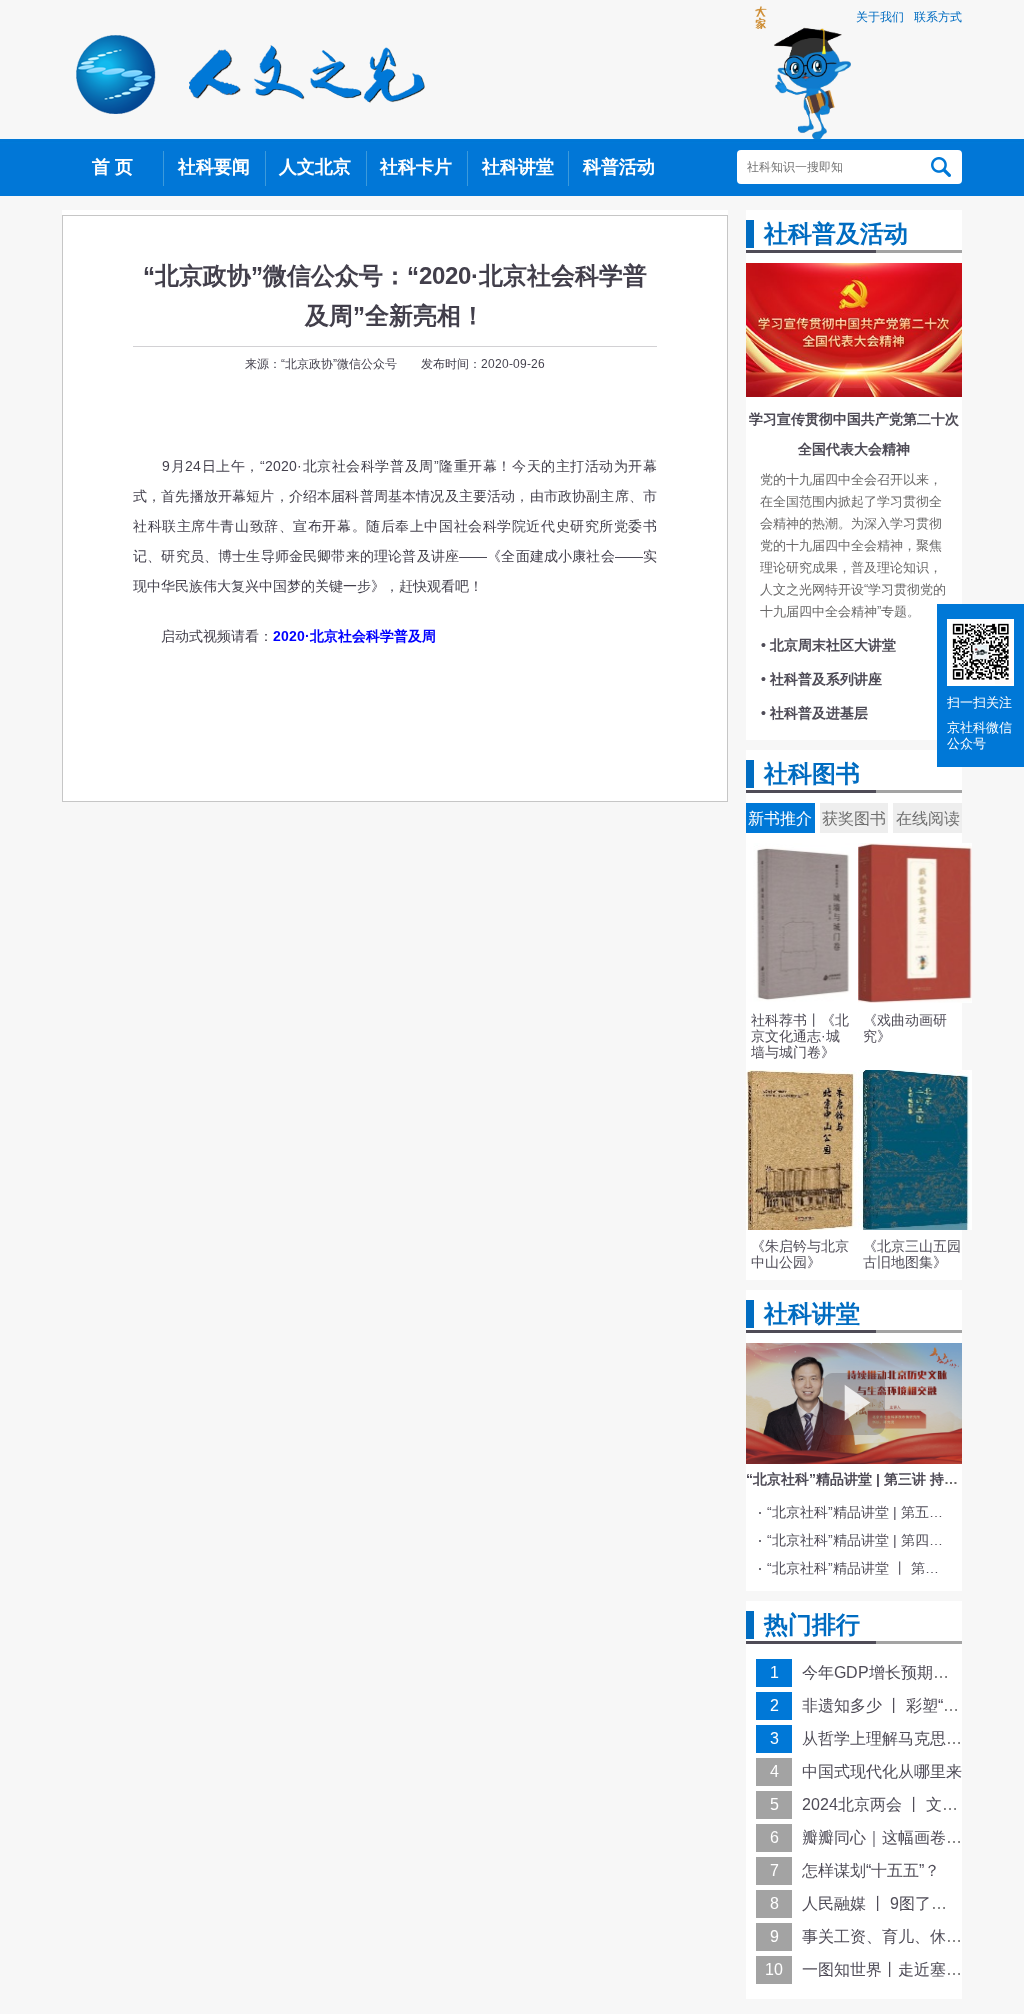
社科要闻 (214, 167)
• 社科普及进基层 (814, 713)
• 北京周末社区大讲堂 (828, 645)
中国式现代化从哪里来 (882, 1771)
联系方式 (938, 17)
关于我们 (880, 17)
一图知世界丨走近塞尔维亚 (898, 1969)
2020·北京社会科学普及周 (354, 636)
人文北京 (315, 167)
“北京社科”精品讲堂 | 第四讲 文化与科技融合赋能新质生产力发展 (857, 1540)
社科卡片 (416, 167)
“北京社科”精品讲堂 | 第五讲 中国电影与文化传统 (857, 1512)
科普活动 (619, 167)
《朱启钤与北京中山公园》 (800, 1254)
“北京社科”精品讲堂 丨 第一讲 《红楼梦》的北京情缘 (857, 1568)
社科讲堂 (518, 167)
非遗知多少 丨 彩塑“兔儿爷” (899, 1705)
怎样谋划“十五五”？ (871, 1870)
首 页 (112, 167)
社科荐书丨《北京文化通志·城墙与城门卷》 (800, 1036)
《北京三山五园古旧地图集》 (912, 1254)
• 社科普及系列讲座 (821, 679)
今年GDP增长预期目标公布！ (907, 1672)
